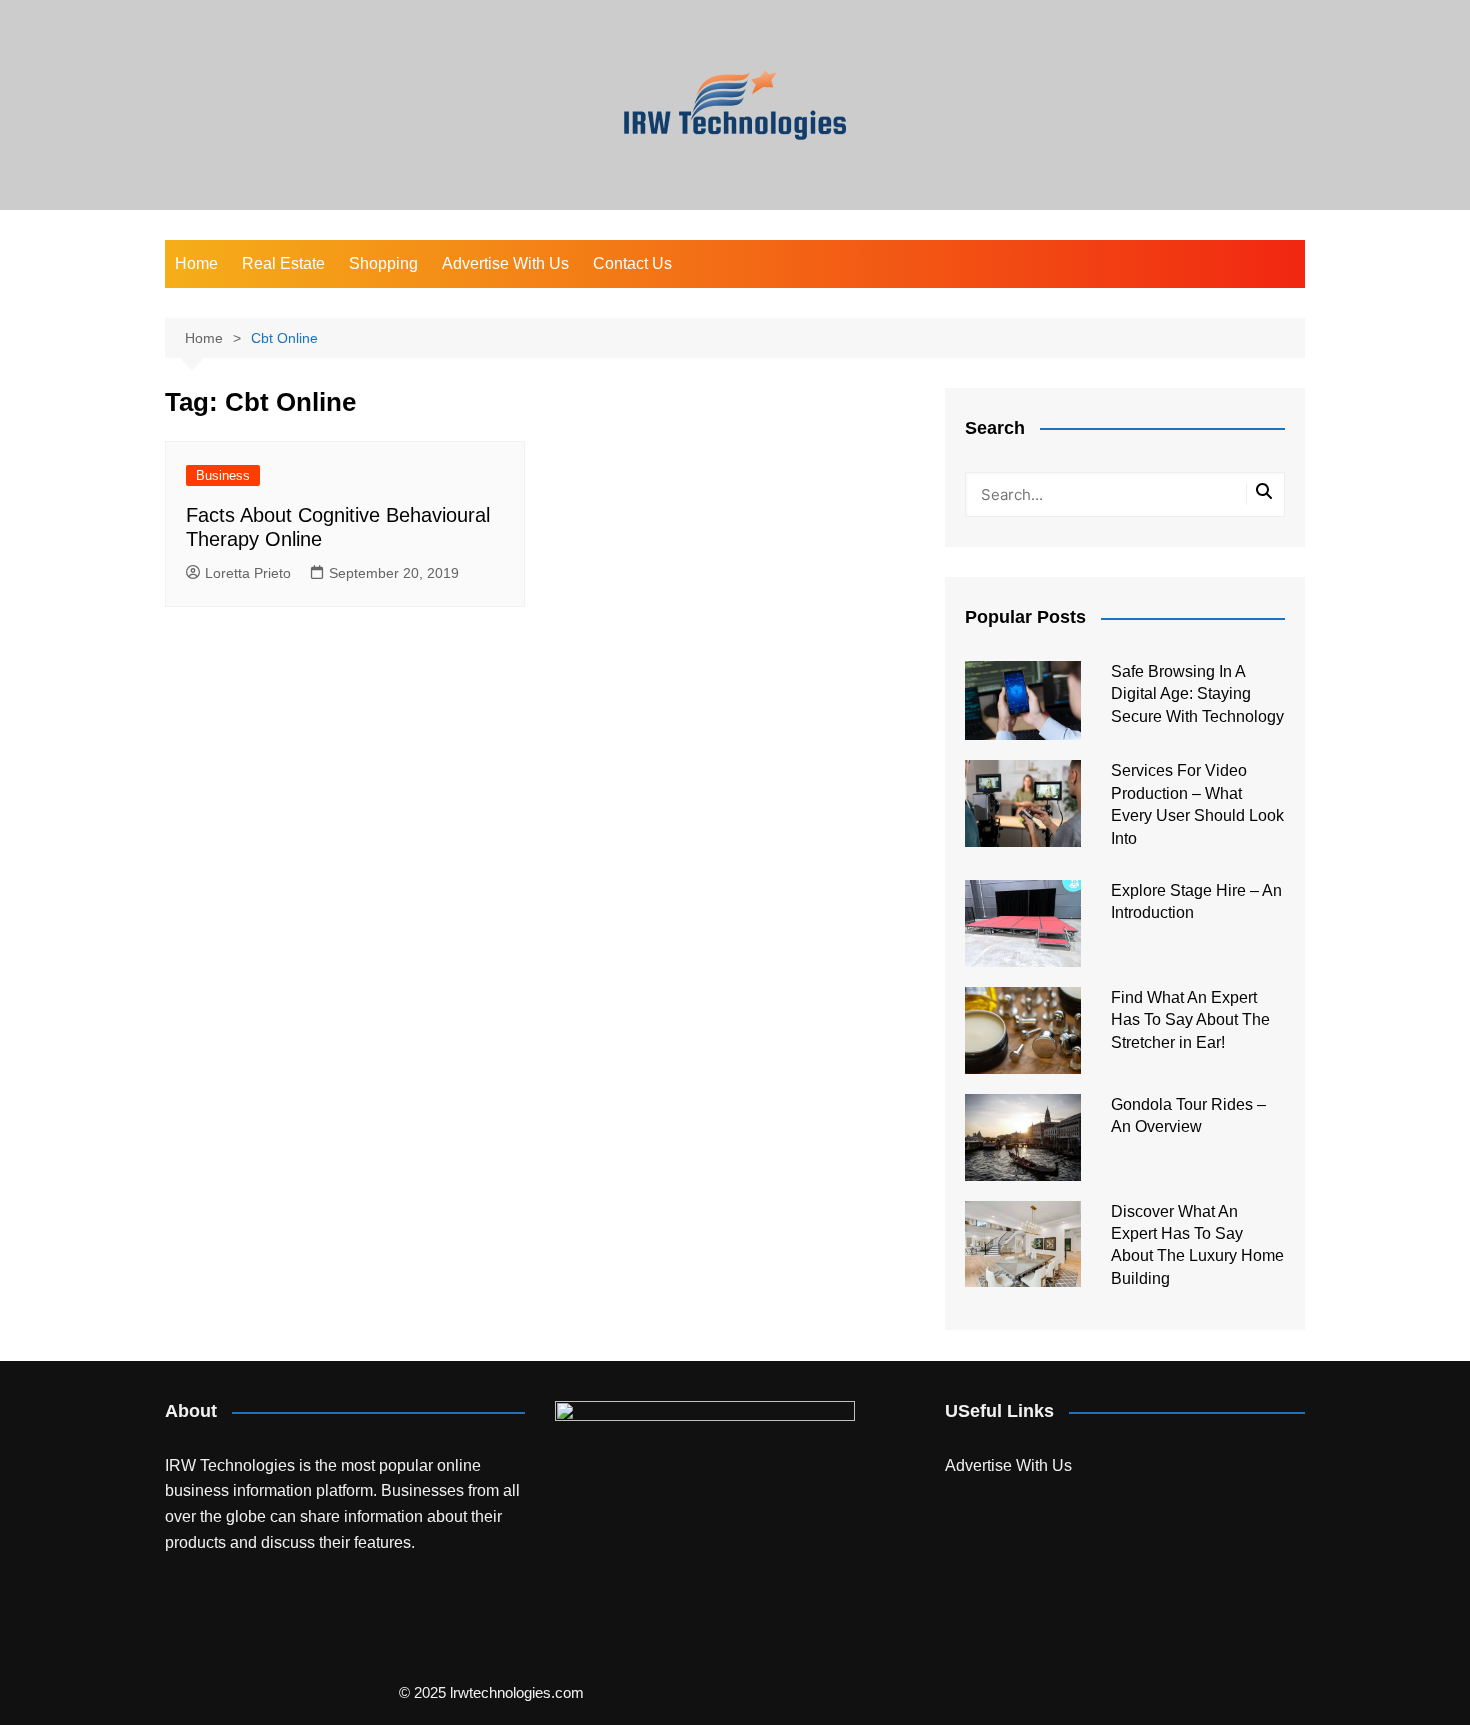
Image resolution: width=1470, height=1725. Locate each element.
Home (196, 263)
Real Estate (283, 263)
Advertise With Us (505, 263)
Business (223, 475)
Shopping (383, 263)
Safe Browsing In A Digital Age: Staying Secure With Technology (1197, 694)
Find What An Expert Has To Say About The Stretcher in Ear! (1190, 1020)
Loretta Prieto (248, 573)
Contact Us (632, 263)
